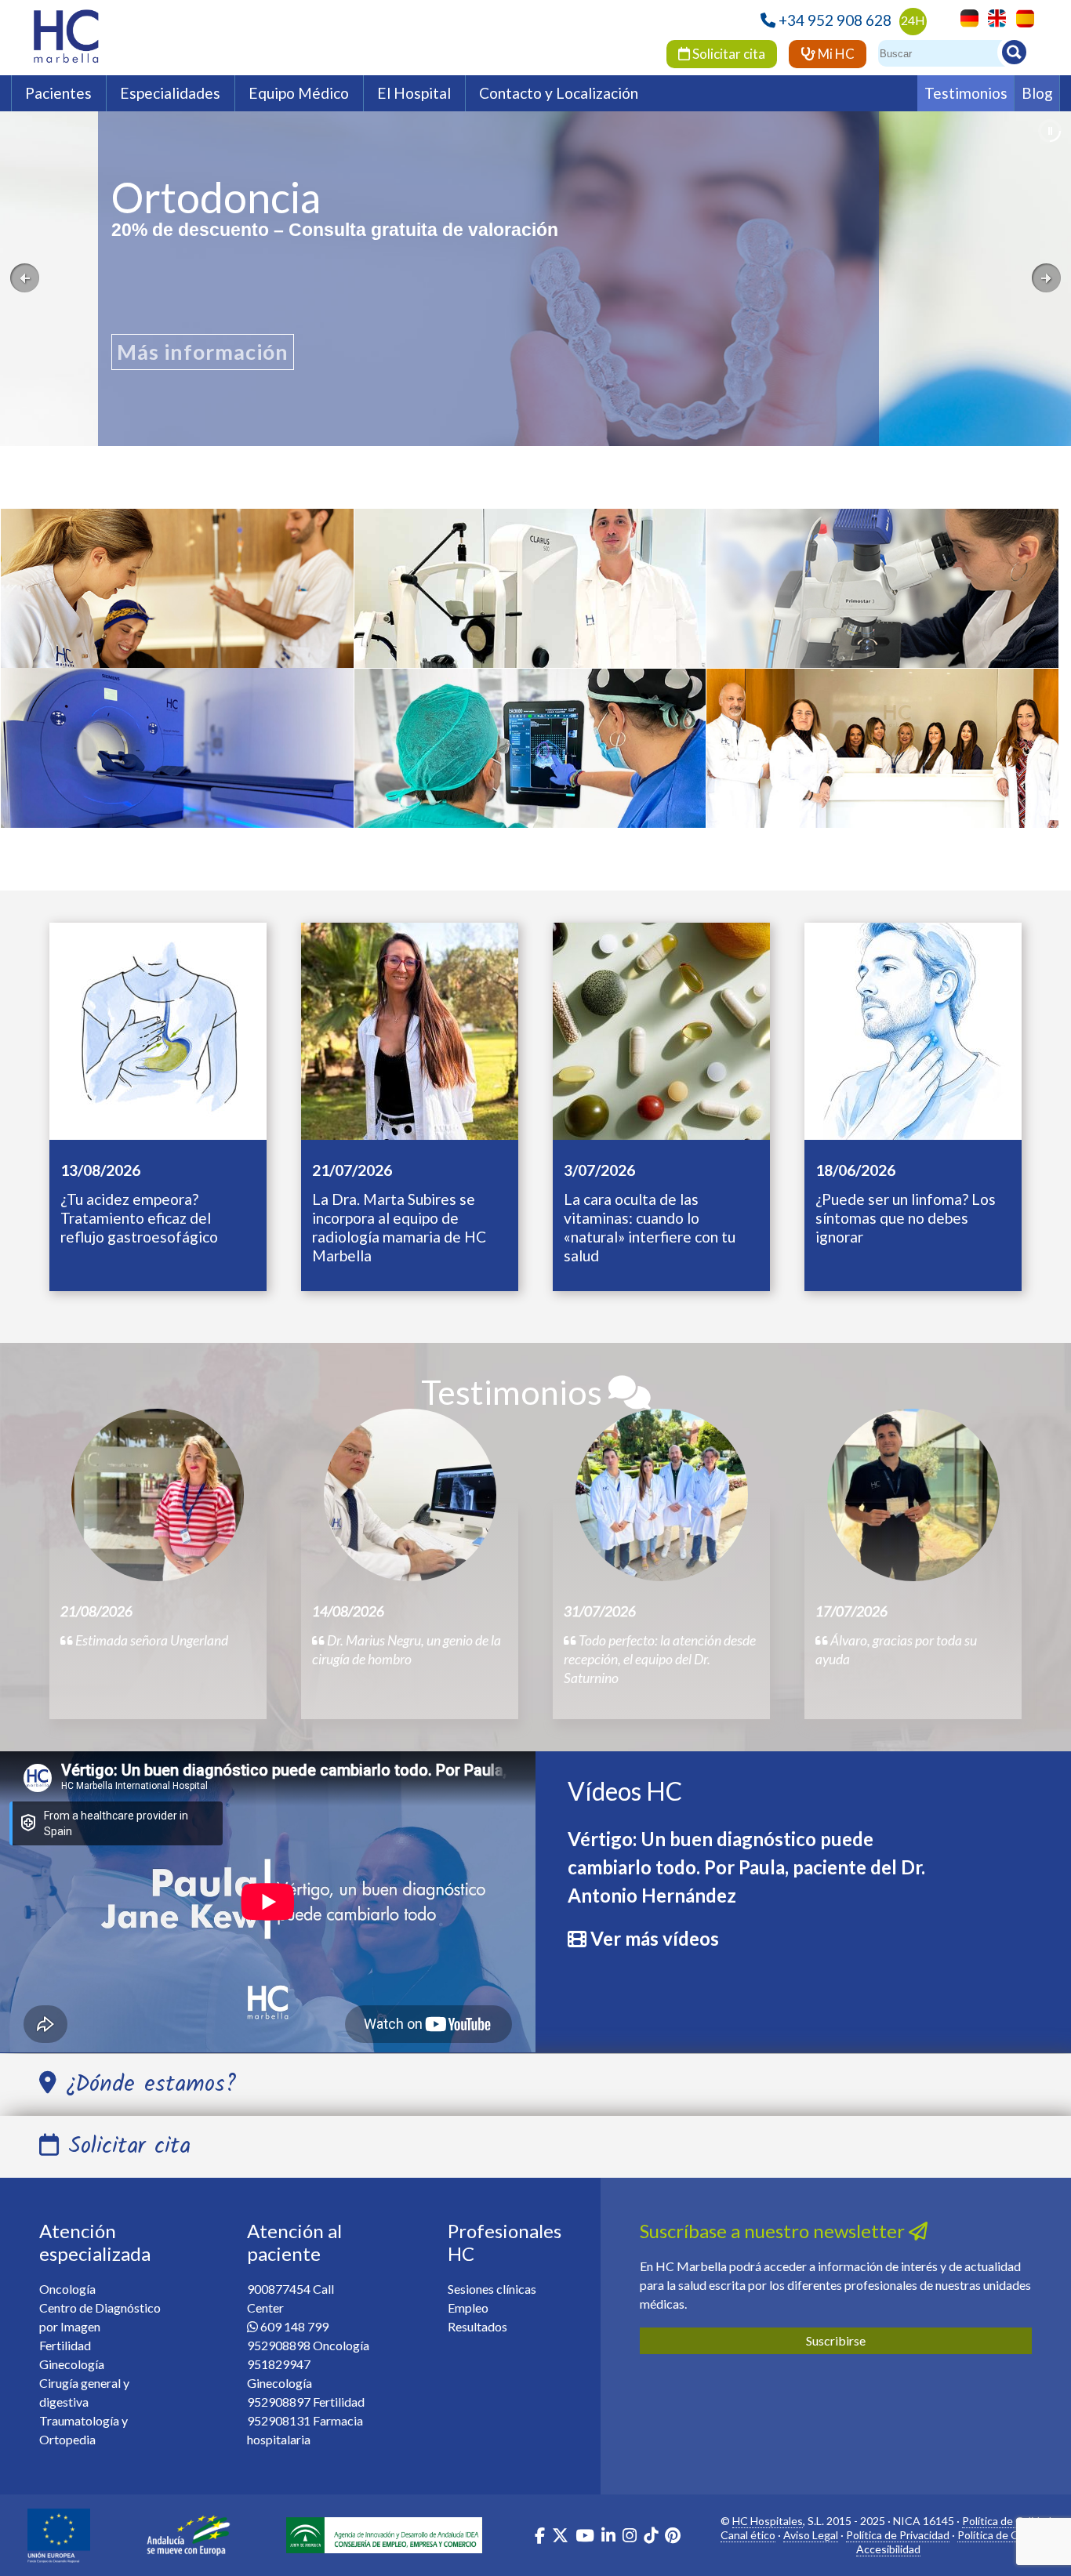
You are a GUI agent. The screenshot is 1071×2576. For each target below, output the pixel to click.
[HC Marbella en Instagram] (630, 2537)
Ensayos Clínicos (882, 600)
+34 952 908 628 (835, 20)
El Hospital (414, 93)
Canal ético (748, 2535)
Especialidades (170, 93)
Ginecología (882, 760)
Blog (1037, 93)
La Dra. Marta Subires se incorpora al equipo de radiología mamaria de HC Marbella (399, 1227)
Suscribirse (836, 2340)
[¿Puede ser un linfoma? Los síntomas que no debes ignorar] (913, 1029)
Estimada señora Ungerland (151, 1640)
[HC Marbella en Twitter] (561, 2537)
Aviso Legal (811, 2535)
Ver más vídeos (655, 1938)
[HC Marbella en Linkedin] (608, 2537)
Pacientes (58, 93)
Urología (530, 760)
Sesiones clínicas (492, 2289)
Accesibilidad (888, 2549)
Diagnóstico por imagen (177, 781)
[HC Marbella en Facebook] (540, 2537)
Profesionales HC (505, 2242)
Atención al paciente (294, 2242)
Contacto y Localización (559, 93)
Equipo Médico (299, 93)
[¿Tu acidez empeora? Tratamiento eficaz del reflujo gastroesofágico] (158, 1029)
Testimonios (966, 93)
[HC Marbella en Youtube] (585, 2537)
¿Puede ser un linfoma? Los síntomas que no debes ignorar (906, 1218)
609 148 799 (294, 2326)
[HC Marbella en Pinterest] (673, 2537)
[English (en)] (993, 17)
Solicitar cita (728, 54)
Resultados (477, 2326)
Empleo (468, 2308)
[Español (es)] (1021, 17)
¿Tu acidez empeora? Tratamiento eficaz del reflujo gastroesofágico (139, 1218)
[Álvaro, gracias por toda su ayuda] (913, 1495)
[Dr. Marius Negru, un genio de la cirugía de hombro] (410, 1495)
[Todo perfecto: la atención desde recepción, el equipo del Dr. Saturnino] (662, 1495)
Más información (203, 354)
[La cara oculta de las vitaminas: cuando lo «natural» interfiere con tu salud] (661, 1029)
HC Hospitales (768, 2521)
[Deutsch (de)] (966, 17)
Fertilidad (65, 2345)
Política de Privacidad (898, 2535)
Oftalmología (530, 597)
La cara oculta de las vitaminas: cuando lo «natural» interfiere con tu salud (650, 1227)
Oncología (177, 600)
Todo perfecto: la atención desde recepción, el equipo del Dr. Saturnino (660, 1659)
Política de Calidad (1007, 2521)
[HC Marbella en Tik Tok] (651, 2537)
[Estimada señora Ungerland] (158, 1495)
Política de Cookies (1004, 2535)
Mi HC (835, 54)
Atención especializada (95, 2242)
